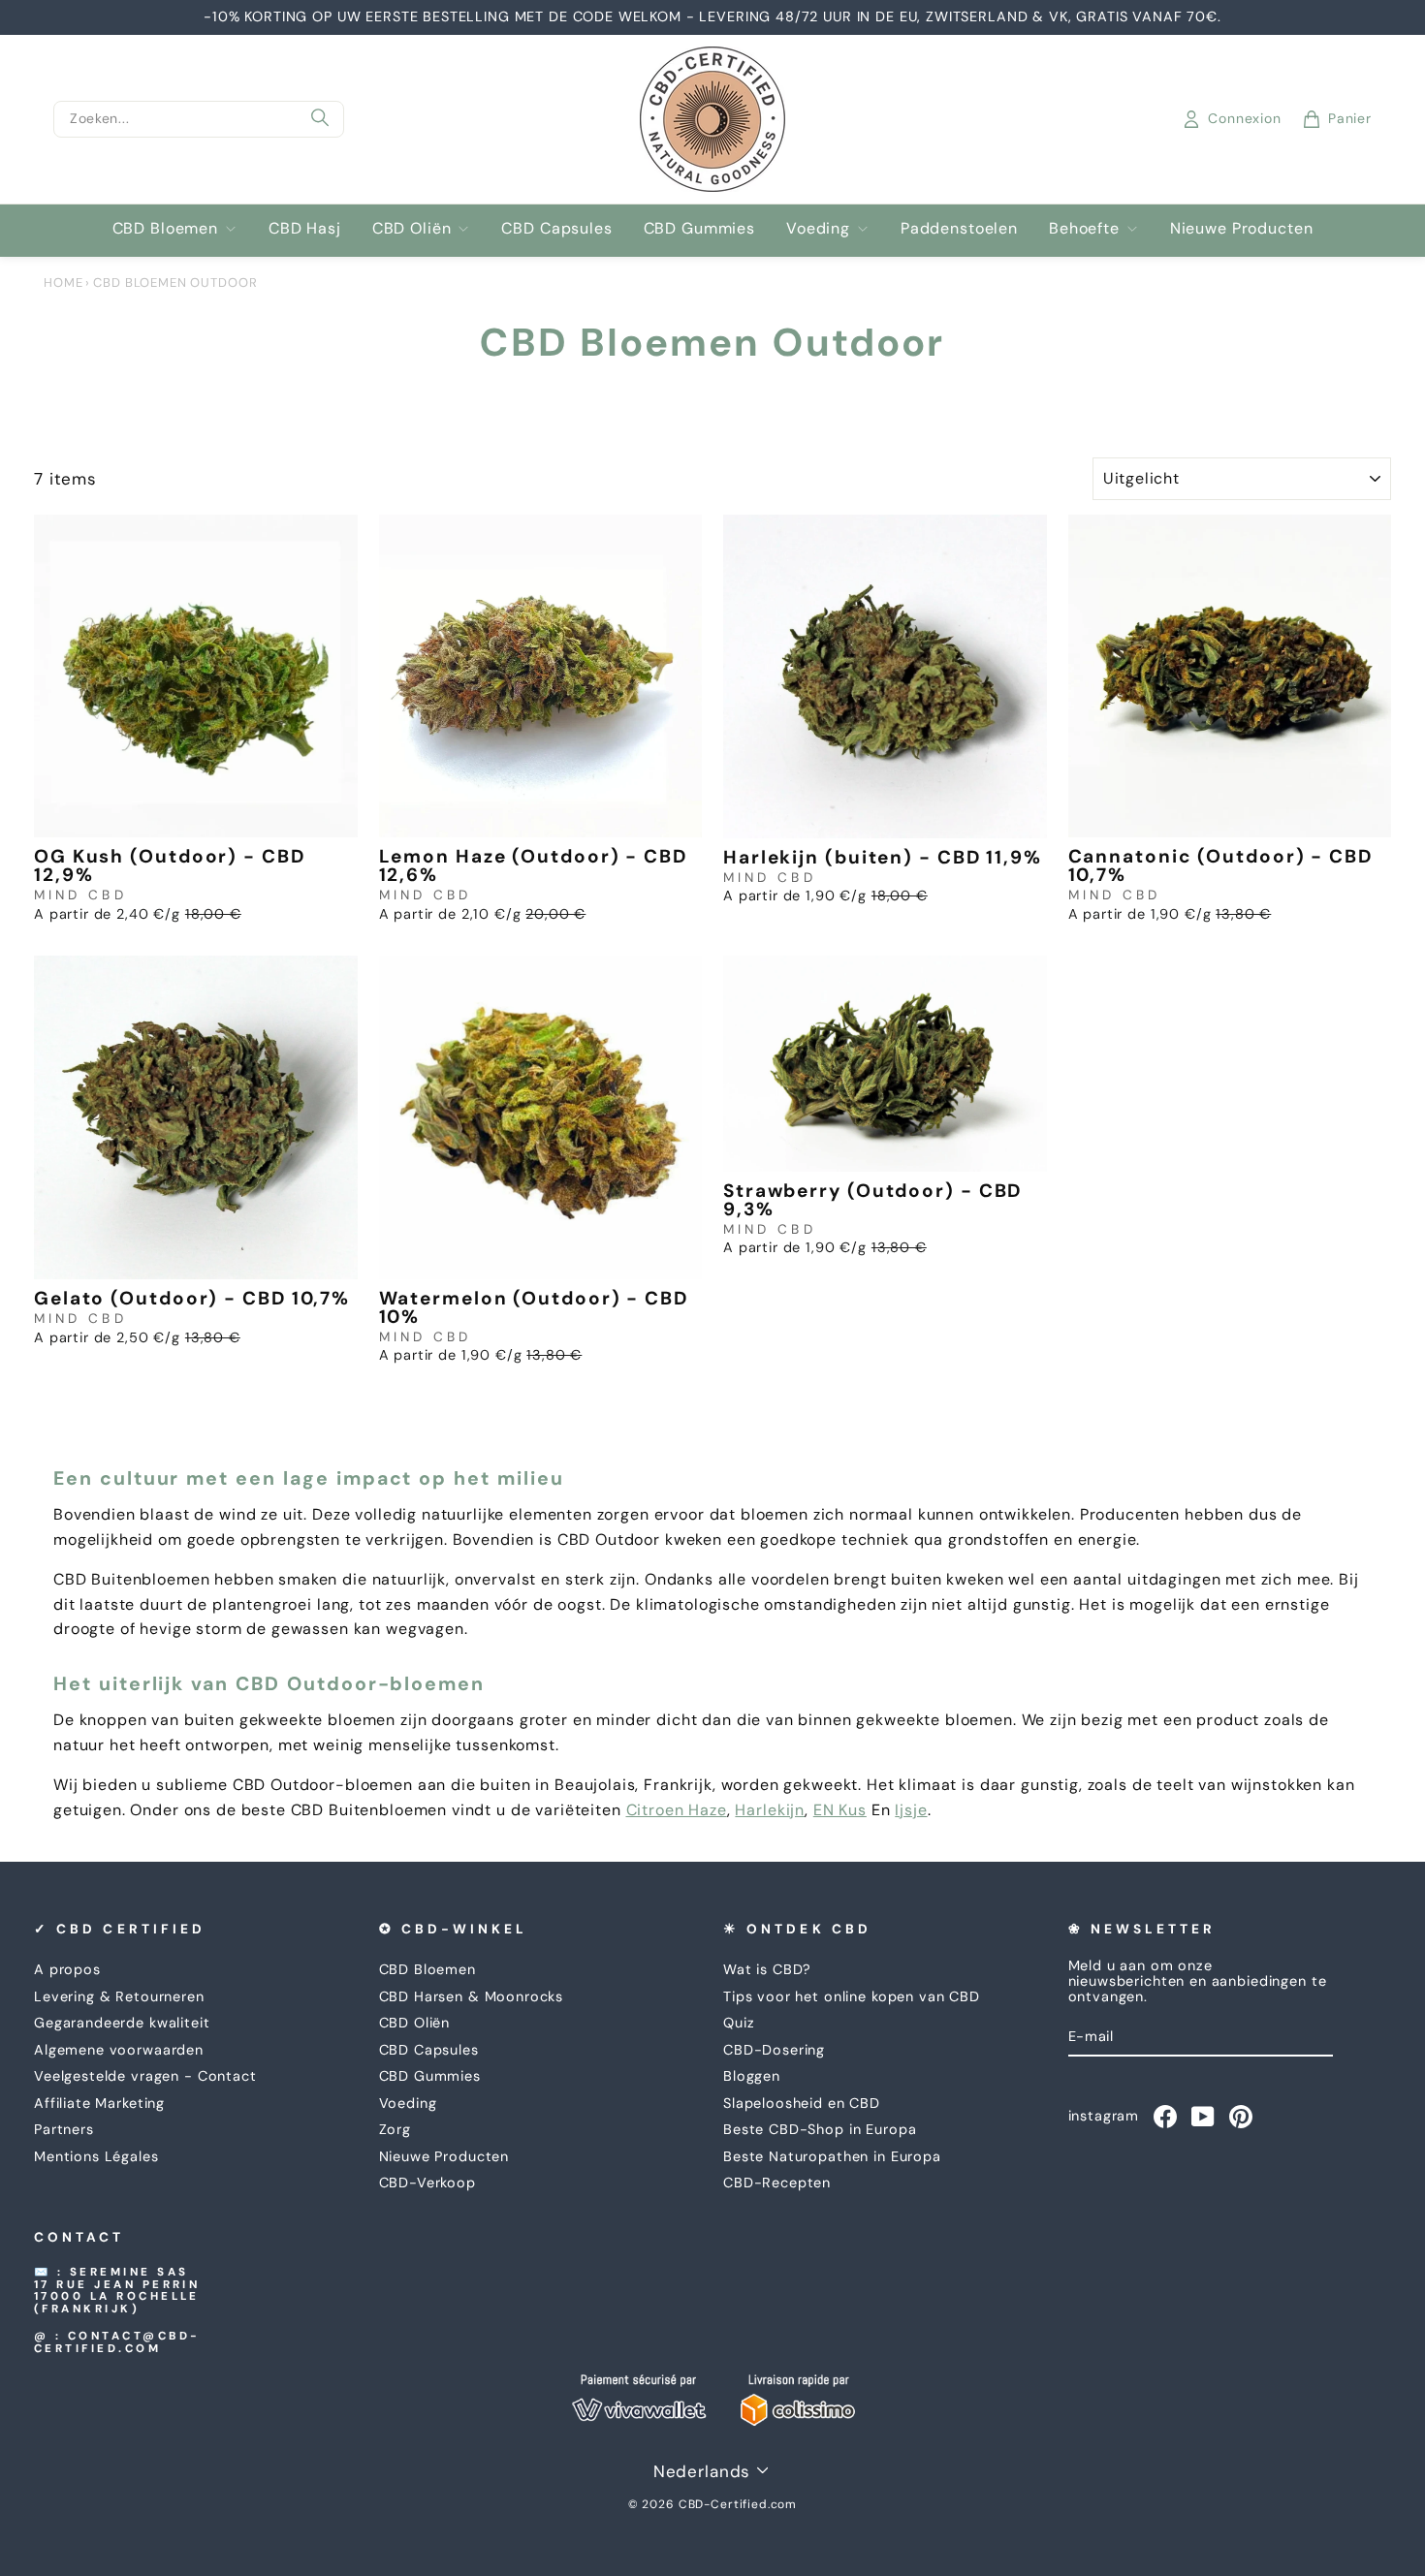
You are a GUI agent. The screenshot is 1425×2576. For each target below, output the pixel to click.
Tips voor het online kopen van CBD (852, 1996)
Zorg (395, 2129)
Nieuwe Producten (1242, 228)
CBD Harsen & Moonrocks (472, 1996)
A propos (67, 1969)
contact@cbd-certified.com (117, 2342)
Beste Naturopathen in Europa (832, 2156)
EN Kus (840, 1810)
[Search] (320, 119)
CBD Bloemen (165, 228)
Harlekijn (770, 1810)
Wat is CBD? (767, 1969)
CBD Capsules (556, 228)
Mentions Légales (96, 2156)
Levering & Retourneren (119, 1996)
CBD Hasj (305, 228)
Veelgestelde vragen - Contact (145, 2076)
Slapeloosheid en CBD (802, 2103)
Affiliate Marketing (99, 2103)
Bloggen (752, 2076)
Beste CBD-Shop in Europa (820, 2129)
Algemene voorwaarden (119, 2050)
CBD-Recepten (777, 2183)
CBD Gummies (699, 228)
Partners (64, 2129)
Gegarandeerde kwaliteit (122, 2023)
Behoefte (1084, 228)
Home (63, 283)
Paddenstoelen (959, 228)
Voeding (818, 228)
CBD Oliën (412, 228)
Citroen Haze (677, 1810)
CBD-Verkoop (427, 2183)
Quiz (739, 2023)
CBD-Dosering (774, 2050)
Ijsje (911, 1810)
